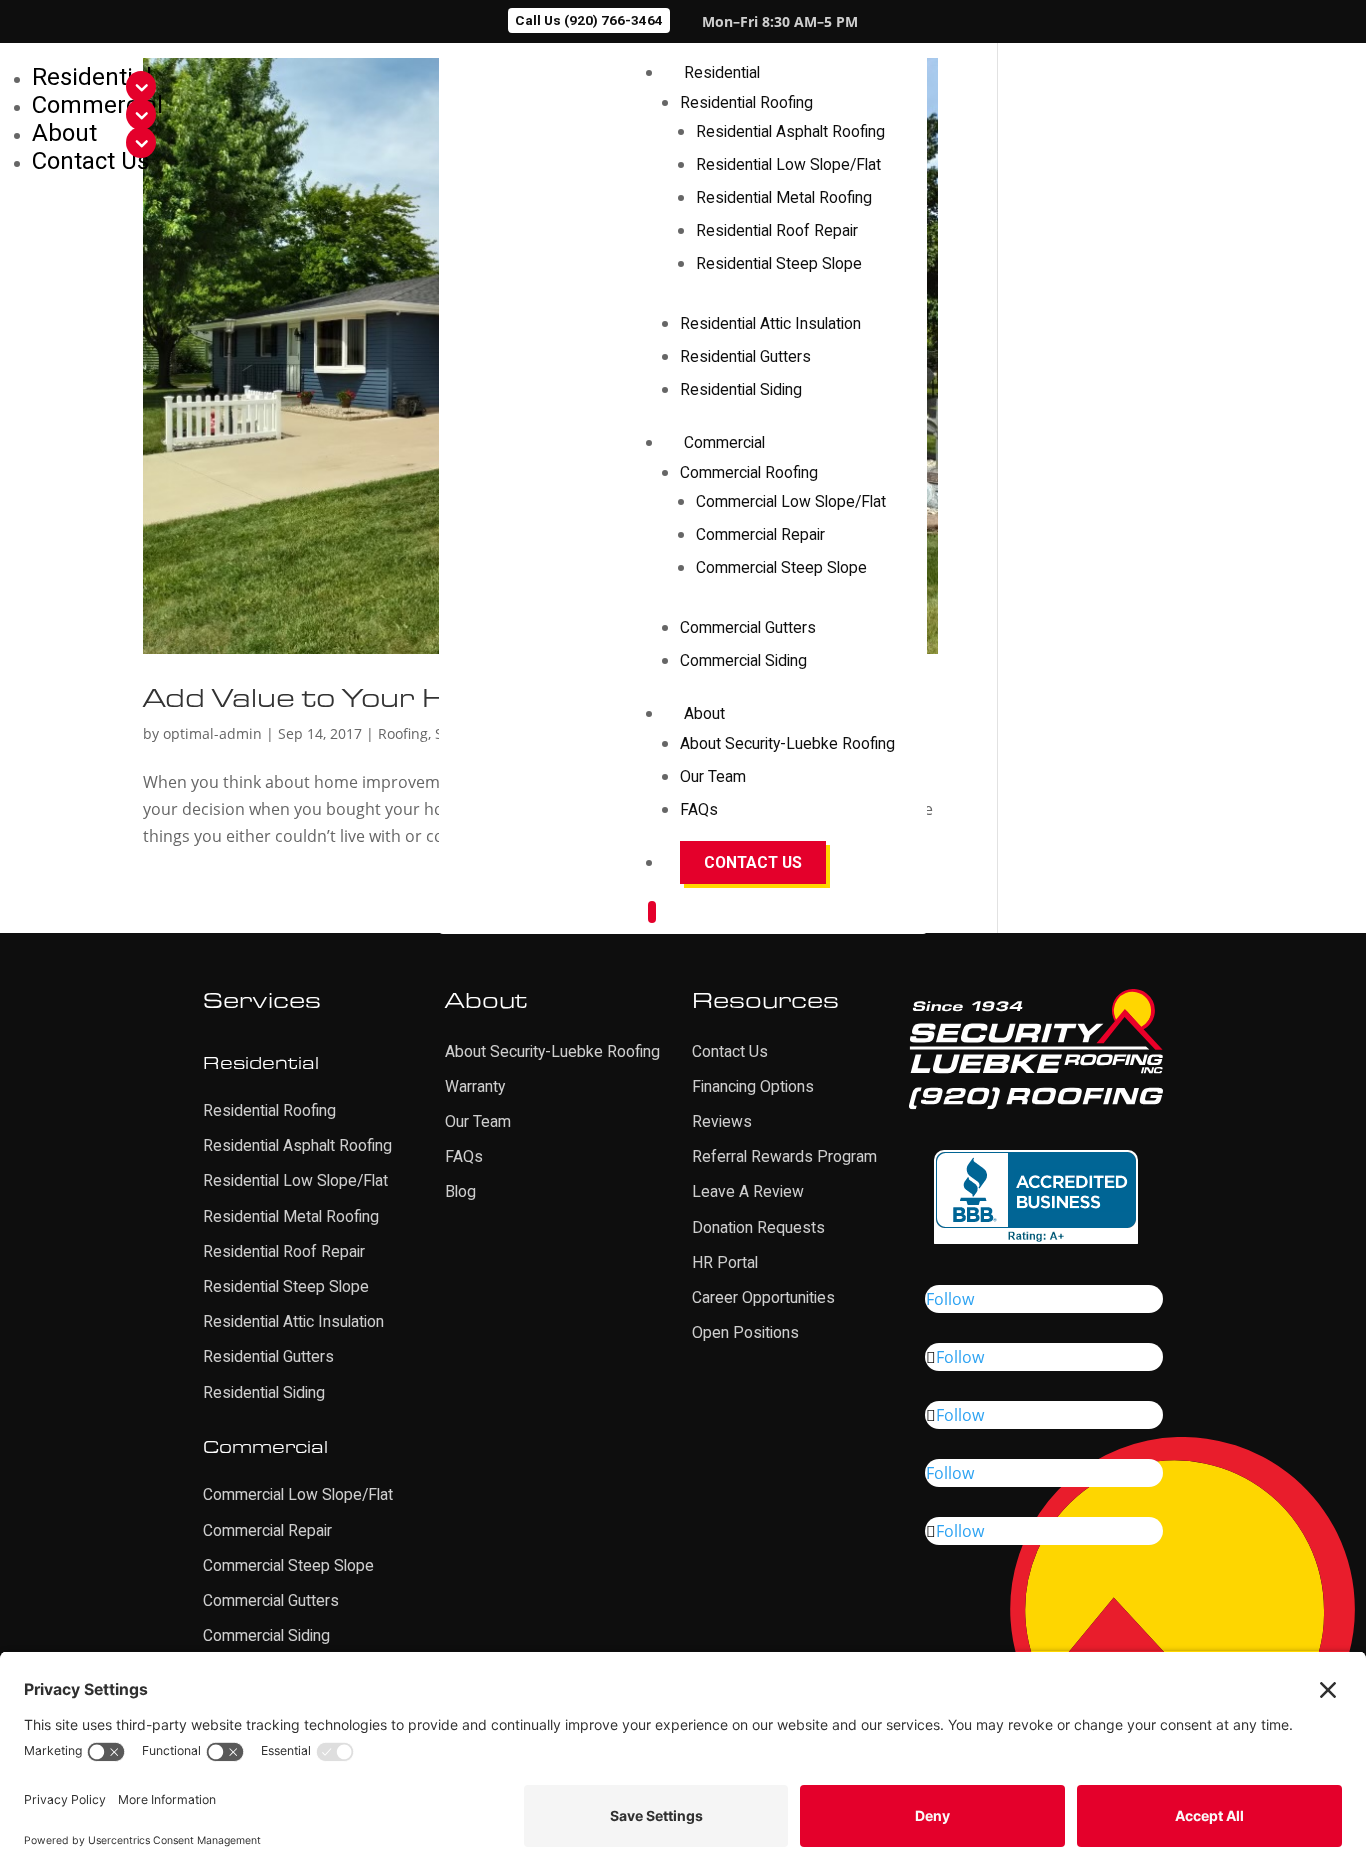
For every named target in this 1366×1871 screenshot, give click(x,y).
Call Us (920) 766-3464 (589, 20)
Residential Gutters (745, 356)
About (704, 713)
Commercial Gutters (748, 627)
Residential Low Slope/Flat (788, 164)
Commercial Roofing (749, 472)
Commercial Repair (760, 534)
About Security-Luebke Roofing (787, 743)
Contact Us (753, 862)
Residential (722, 72)
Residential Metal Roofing (784, 197)
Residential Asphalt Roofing (790, 131)
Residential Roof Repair (777, 230)
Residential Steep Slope (779, 263)
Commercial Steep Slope (781, 567)
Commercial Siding (743, 660)
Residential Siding (741, 389)
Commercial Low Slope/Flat (791, 501)
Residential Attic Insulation (770, 323)
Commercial (724, 442)
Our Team (713, 776)
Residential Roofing (746, 102)
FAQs (699, 809)
